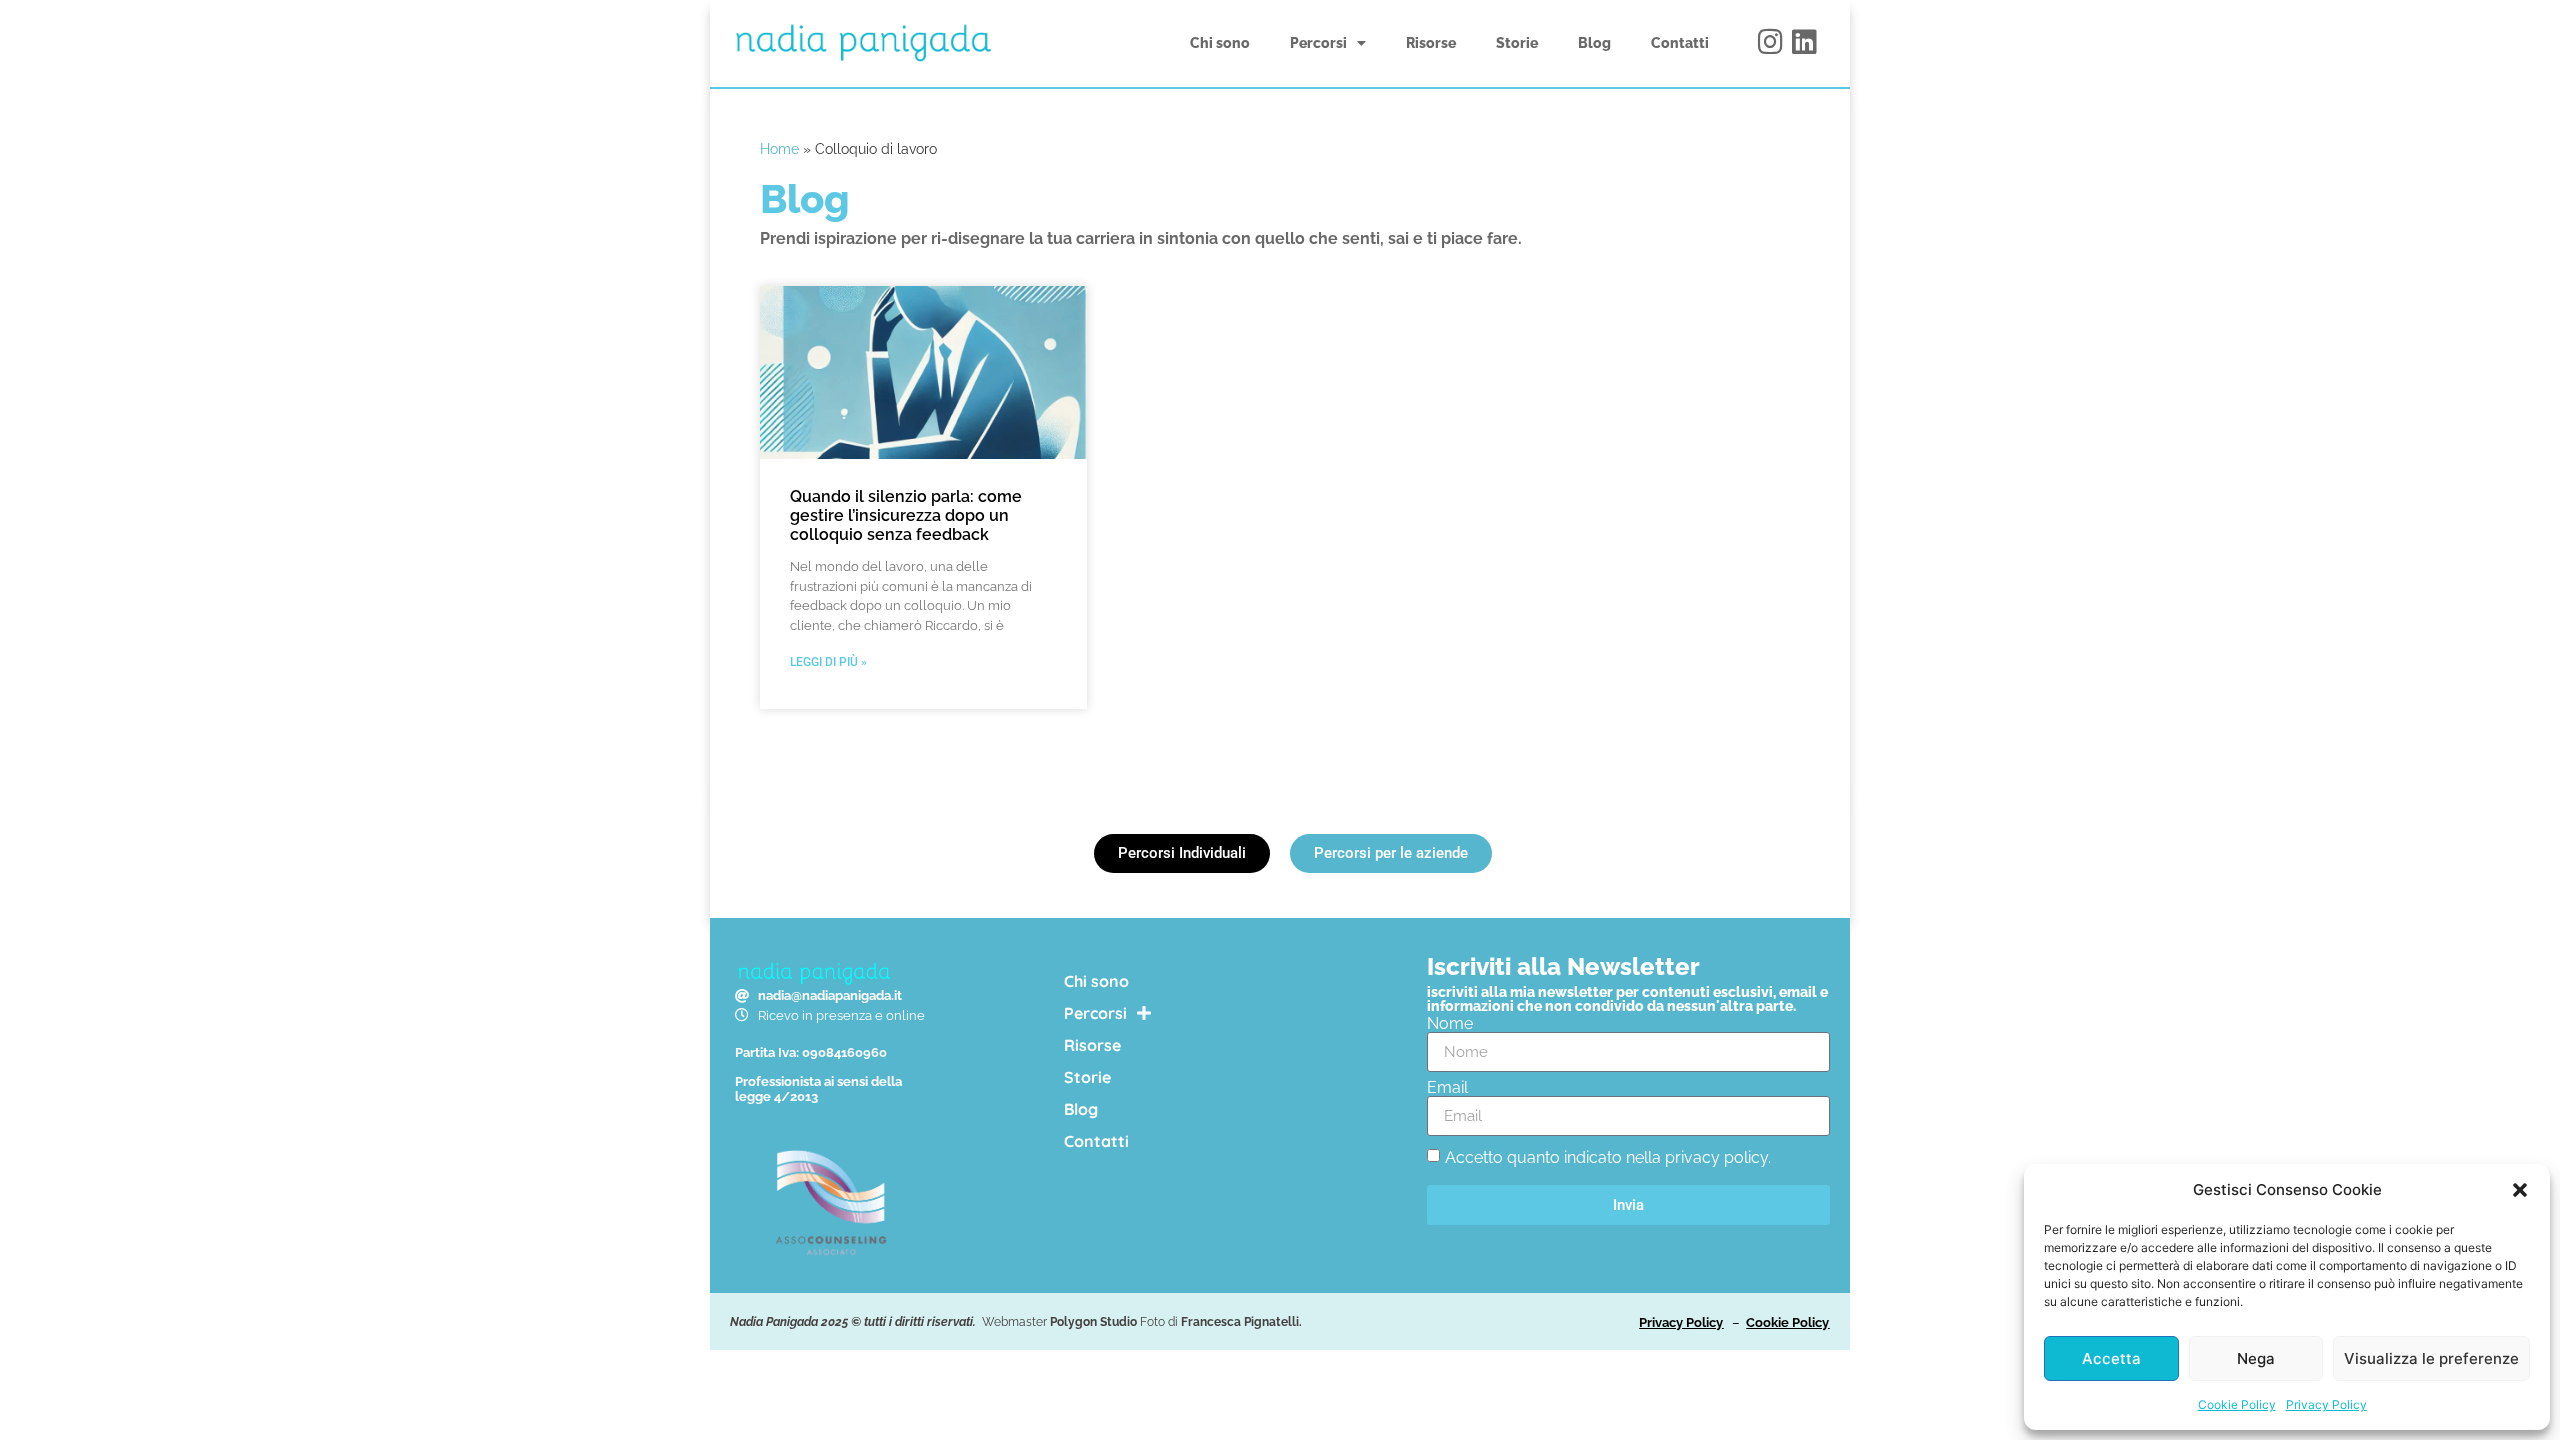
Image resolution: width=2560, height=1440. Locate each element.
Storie (1517, 43)
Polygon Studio (1093, 1322)
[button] (2520, 1190)
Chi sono (1220, 43)
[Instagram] (1771, 42)
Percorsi (1318, 43)
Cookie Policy (2237, 1404)
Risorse (1431, 43)
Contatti (1680, 43)
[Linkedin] (1805, 42)
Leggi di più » (828, 662)
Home (779, 149)
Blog (1594, 43)
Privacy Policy (2326, 1404)
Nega (2256, 1358)
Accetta (2111, 1358)
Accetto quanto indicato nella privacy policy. (1608, 1157)
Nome (1450, 1024)
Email (1447, 1088)
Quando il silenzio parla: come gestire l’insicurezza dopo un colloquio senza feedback (906, 515)
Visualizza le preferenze (2431, 1358)
